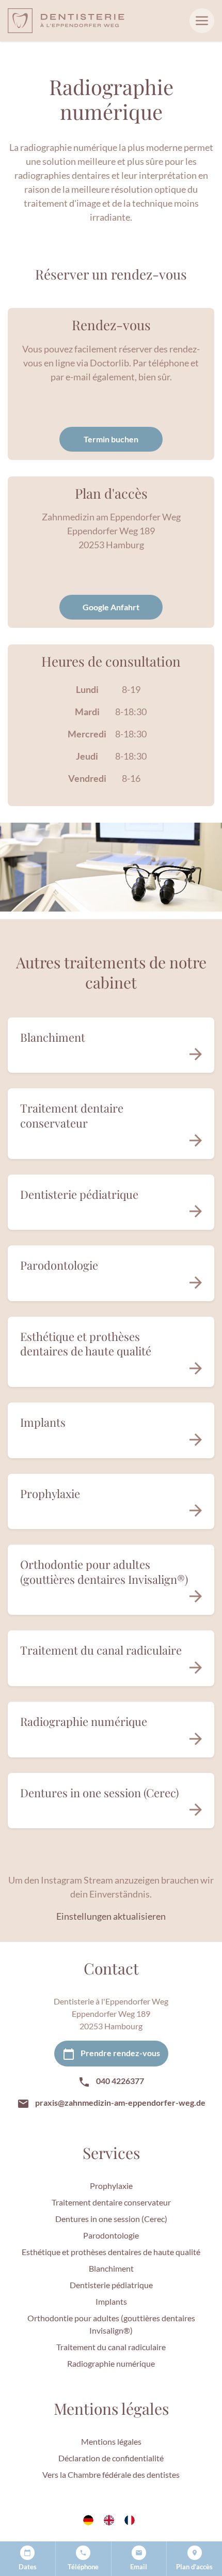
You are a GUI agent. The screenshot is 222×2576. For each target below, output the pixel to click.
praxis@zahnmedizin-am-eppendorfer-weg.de (120, 2102)
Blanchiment (111, 2268)
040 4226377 (119, 2081)
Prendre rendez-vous (120, 2053)
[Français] (132, 2520)
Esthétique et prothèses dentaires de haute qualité (111, 2252)
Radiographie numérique (111, 2363)
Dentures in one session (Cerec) (111, 2219)
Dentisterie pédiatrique (111, 2285)
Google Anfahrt (111, 607)
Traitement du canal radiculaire (111, 2347)
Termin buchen (111, 439)
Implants (111, 2301)
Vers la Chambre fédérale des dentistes (111, 2474)
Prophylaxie (111, 2186)
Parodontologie (111, 2235)
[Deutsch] (90, 2520)
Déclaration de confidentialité (111, 2458)
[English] (111, 2520)
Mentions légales (111, 2441)
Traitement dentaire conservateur (111, 2202)
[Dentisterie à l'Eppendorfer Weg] (66, 20)
